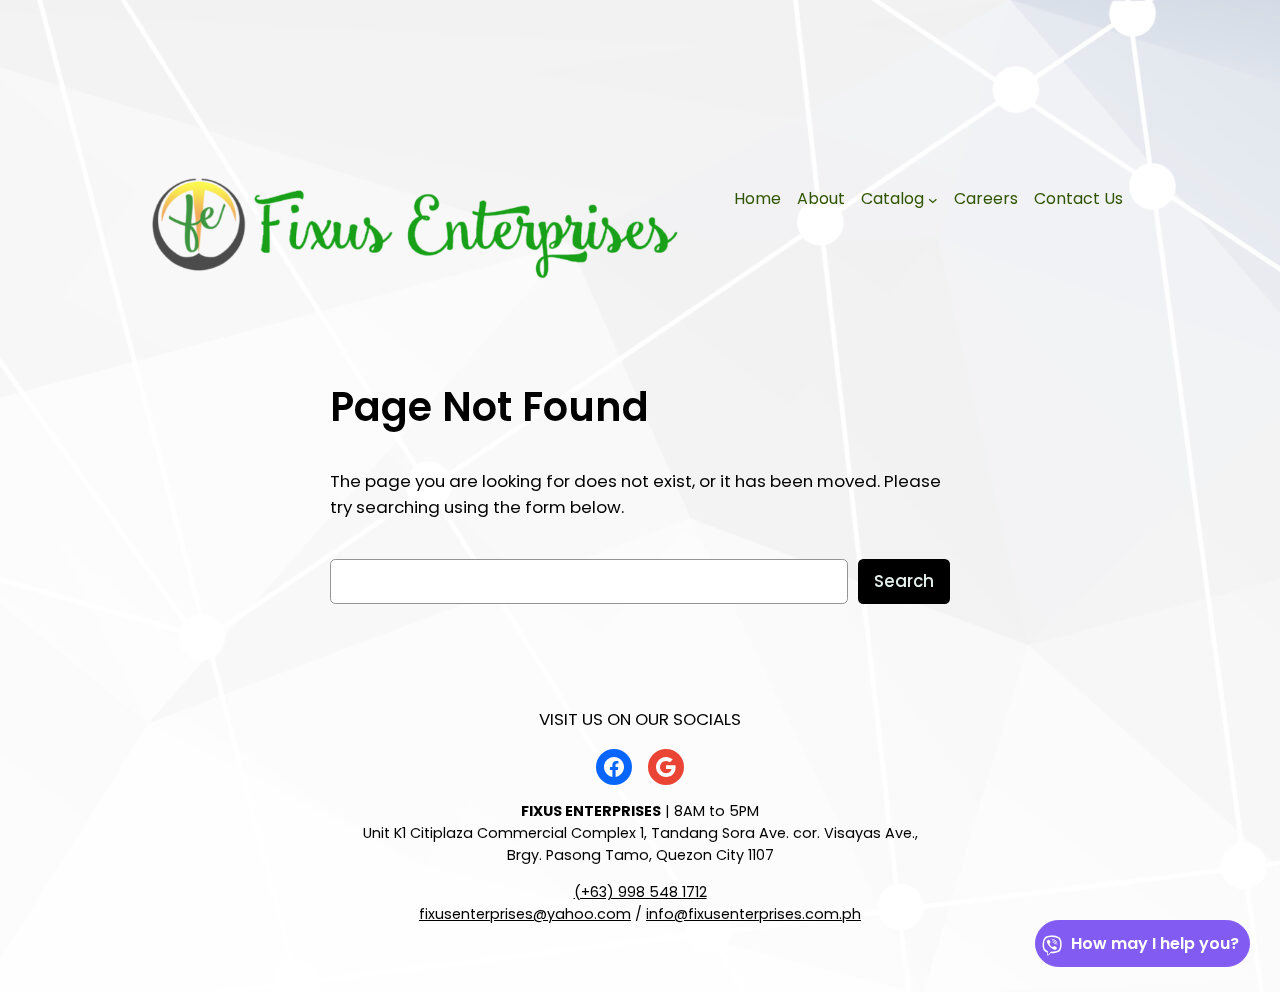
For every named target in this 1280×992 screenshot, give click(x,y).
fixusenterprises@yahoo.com (525, 914)
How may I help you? (1155, 943)
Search (904, 581)
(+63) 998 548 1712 (640, 892)
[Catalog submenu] (933, 200)
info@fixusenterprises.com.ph (753, 914)
